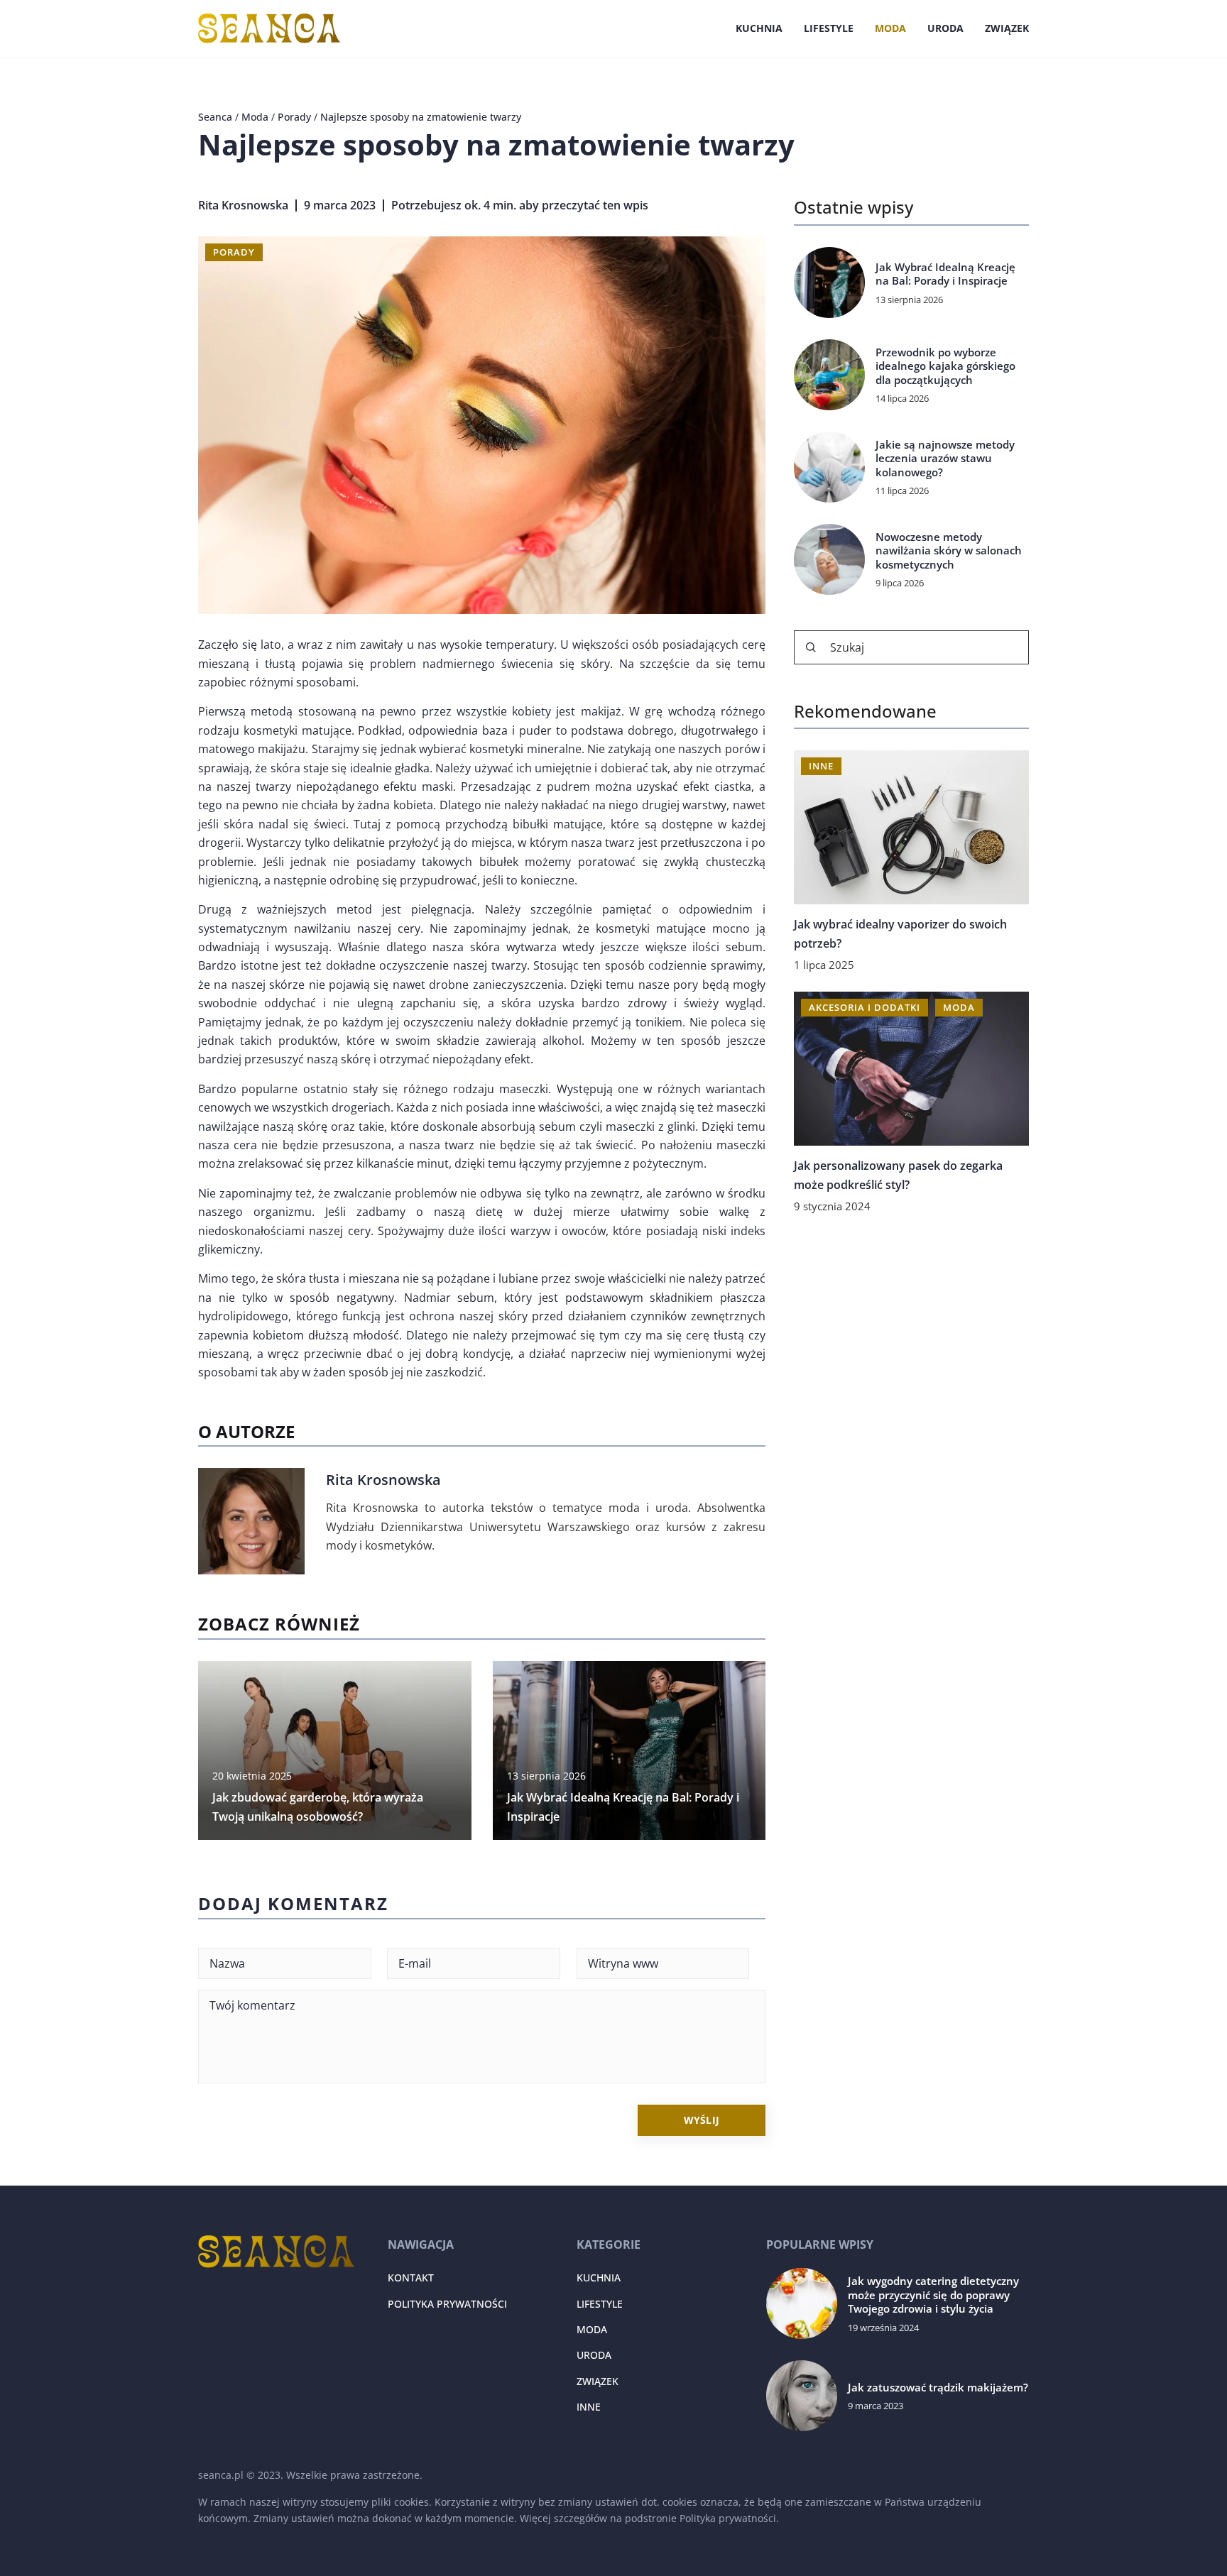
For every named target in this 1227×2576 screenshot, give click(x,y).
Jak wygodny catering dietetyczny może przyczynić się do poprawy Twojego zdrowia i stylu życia (933, 2295)
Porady (234, 252)
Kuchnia (759, 28)
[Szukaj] (811, 647)
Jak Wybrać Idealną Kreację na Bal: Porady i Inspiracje (945, 274)
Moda (890, 28)
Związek (1007, 28)
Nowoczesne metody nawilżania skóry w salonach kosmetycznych (949, 551)
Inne (589, 2407)
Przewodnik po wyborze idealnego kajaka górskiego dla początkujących (945, 366)
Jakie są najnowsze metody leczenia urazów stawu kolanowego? (945, 459)
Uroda (945, 28)
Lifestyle (829, 28)
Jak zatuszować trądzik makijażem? (938, 2388)
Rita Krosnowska (243, 205)
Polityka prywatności (447, 2304)
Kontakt (411, 2278)
